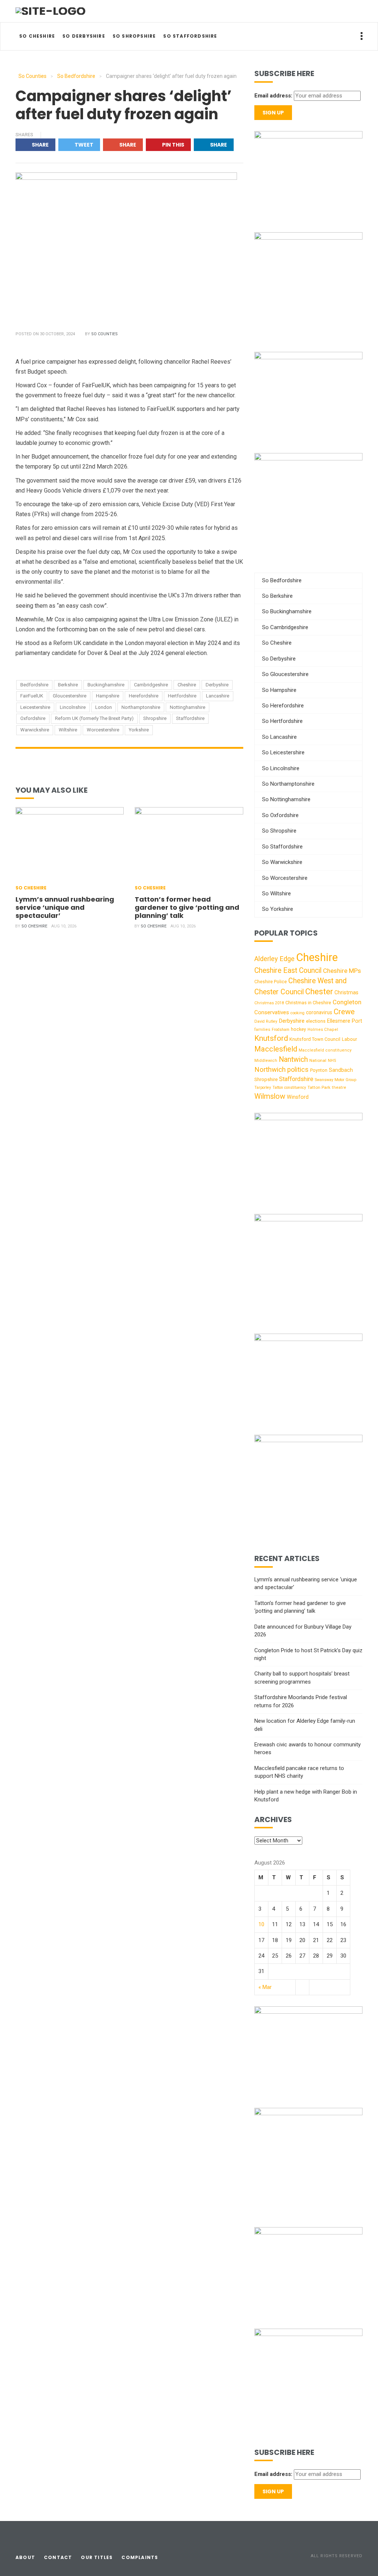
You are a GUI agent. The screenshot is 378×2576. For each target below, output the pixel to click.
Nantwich (293, 1059)
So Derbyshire (84, 36)
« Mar (265, 1987)
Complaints (140, 2557)
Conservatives (272, 1012)
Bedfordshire (34, 685)
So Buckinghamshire (287, 611)
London (104, 707)
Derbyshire (217, 685)
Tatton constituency (289, 1088)
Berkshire (68, 685)
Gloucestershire (70, 696)
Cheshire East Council (288, 970)
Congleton (347, 1002)
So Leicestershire (283, 752)
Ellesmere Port (345, 1021)
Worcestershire (103, 730)
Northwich (270, 1070)
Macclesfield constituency (325, 1050)
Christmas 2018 (269, 1003)
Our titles (97, 2557)
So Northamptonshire (288, 784)
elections (316, 1021)
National (318, 1060)
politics (298, 1069)
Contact (58, 2557)
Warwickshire (35, 730)
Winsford (298, 1097)
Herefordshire (144, 696)
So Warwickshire (282, 862)
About (25, 2557)
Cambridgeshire (151, 685)
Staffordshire (190, 718)
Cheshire (187, 685)
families (262, 1030)
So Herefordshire (283, 706)
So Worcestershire (285, 878)
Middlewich (266, 1061)
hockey (298, 1029)
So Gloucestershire (285, 674)
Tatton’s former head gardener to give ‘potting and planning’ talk (187, 907)
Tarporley (263, 1088)
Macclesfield (276, 1049)
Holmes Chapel (323, 1030)
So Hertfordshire (282, 721)
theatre (339, 1088)
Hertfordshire (182, 696)
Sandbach (341, 1070)
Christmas (346, 992)
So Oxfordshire (280, 815)
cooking (298, 1013)
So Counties (104, 334)
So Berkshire (277, 596)
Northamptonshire (141, 707)
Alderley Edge (274, 959)
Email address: (273, 96)
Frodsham (281, 1030)
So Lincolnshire (281, 768)
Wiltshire (68, 730)
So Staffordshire (190, 36)
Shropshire (155, 718)
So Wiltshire (276, 893)
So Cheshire (37, 36)
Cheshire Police (271, 982)
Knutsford (271, 1038)
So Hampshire (279, 690)
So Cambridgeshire (285, 627)
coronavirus (319, 1012)
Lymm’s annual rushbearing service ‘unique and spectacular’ (65, 907)
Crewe (344, 1012)
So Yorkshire (278, 909)
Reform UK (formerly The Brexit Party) (94, 718)
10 (261, 1924)
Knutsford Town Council (315, 1039)
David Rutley (266, 1021)
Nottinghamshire (188, 707)
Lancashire (218, 696)
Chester (319, 992)
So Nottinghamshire (286, 799)
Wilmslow (270, 1096)
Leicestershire (35, 707)
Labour (349, 1039)
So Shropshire (134, 36)
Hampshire (108, 696)
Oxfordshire (33, 718)
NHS (332, 1061)
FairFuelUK (32, 696)
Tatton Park (319, 1087)
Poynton (319, 1070)
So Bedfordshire (282, 580)
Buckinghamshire (106, 685)
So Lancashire (279, 737)
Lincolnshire (73, 707)
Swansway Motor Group (336, 1080)
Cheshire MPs (342, 971)
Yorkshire (139, 730)
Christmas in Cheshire (308, 1003)
